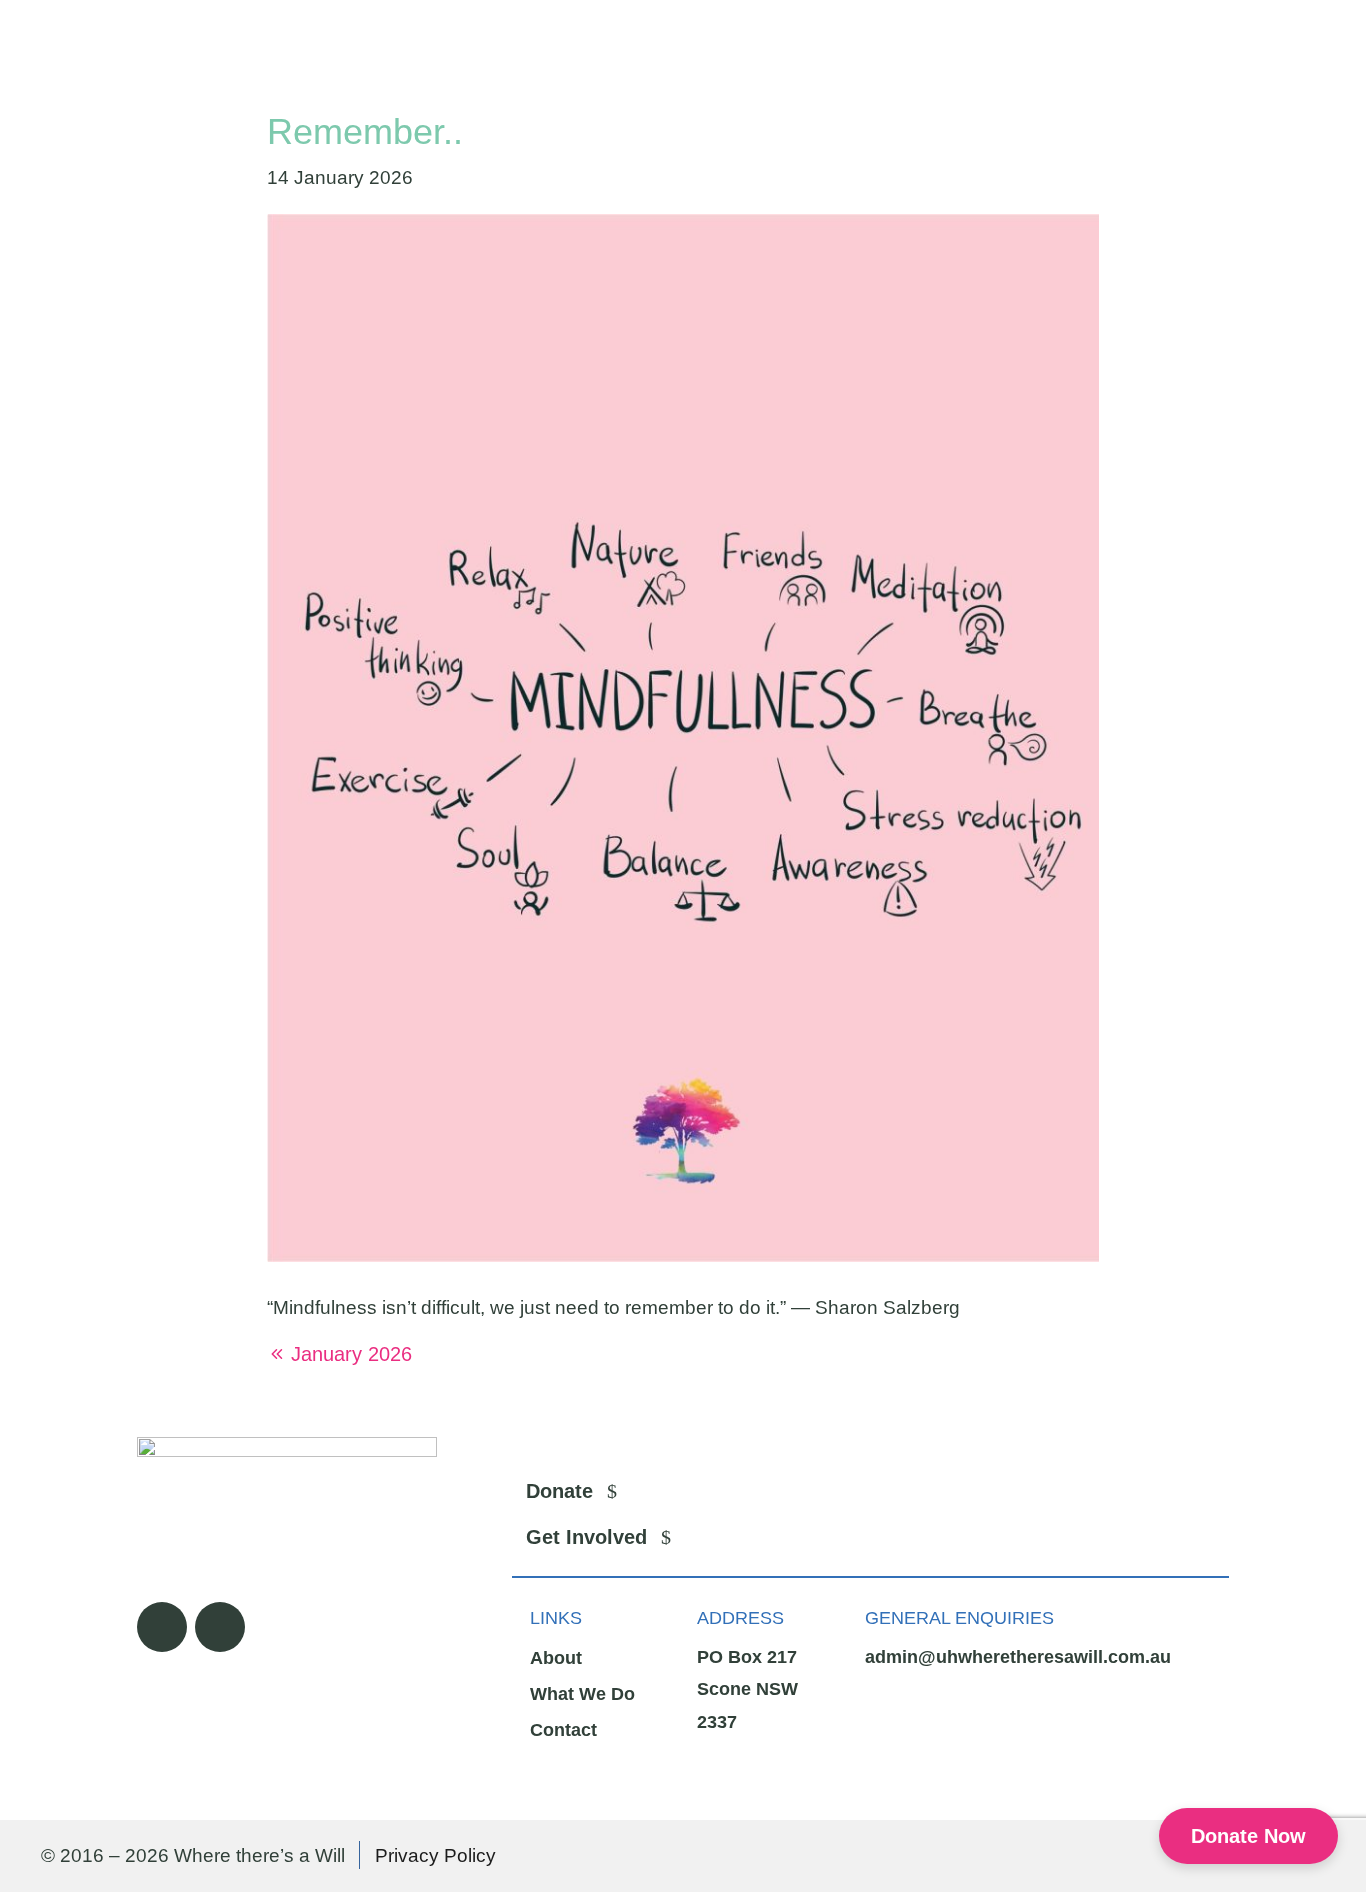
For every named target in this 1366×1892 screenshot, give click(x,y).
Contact (563, 1730)
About (556, 1658)
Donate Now (1248, 1836)
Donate (559, 1491)
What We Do (582, 1694)
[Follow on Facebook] (162, 1627)
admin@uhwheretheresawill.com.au (1018, 1657)
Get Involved (586, 1537)
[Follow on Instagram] (220, 1627)
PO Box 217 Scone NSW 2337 (747, 1689)
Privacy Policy (435, 1855)
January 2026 (351, 1354)
